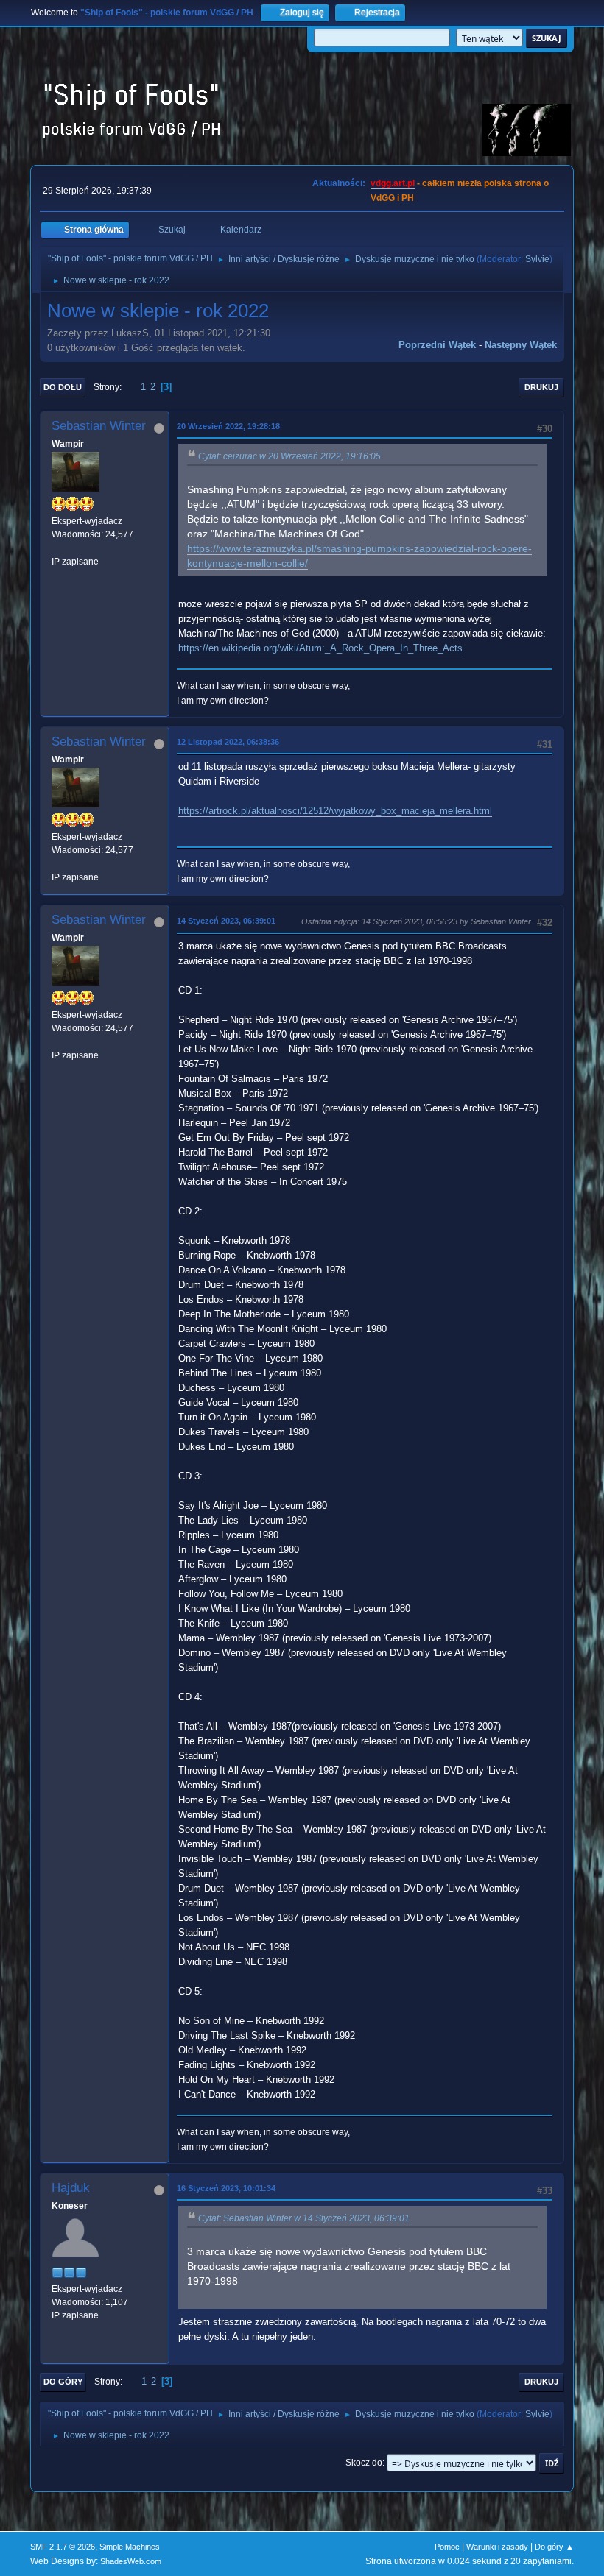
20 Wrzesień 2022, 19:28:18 (228, 426)
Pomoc (447, 2547)
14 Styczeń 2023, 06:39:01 (226, 921)
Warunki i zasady (497, 2547)
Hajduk (71, 2188)
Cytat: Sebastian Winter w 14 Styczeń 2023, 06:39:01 (304, 2218)
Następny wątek (521, 345)
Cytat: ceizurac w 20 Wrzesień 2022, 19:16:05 (289, 456)
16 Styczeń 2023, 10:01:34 (226, 2188)
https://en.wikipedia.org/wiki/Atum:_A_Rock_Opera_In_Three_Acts (320, 648)
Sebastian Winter (99, 426)
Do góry (63, 2382)
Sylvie (537, 259)
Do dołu (63, 387)
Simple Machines (130, 2547)
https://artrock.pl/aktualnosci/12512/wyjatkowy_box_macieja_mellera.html (335, 811)
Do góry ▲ (554, 2547)
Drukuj (541, 387)
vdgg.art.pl (393, 183)
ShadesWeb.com (131, 2561)
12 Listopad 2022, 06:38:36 (228, 742)
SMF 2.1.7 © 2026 (63, 2547)
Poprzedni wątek (437, 345)
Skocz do (364, 2463)
